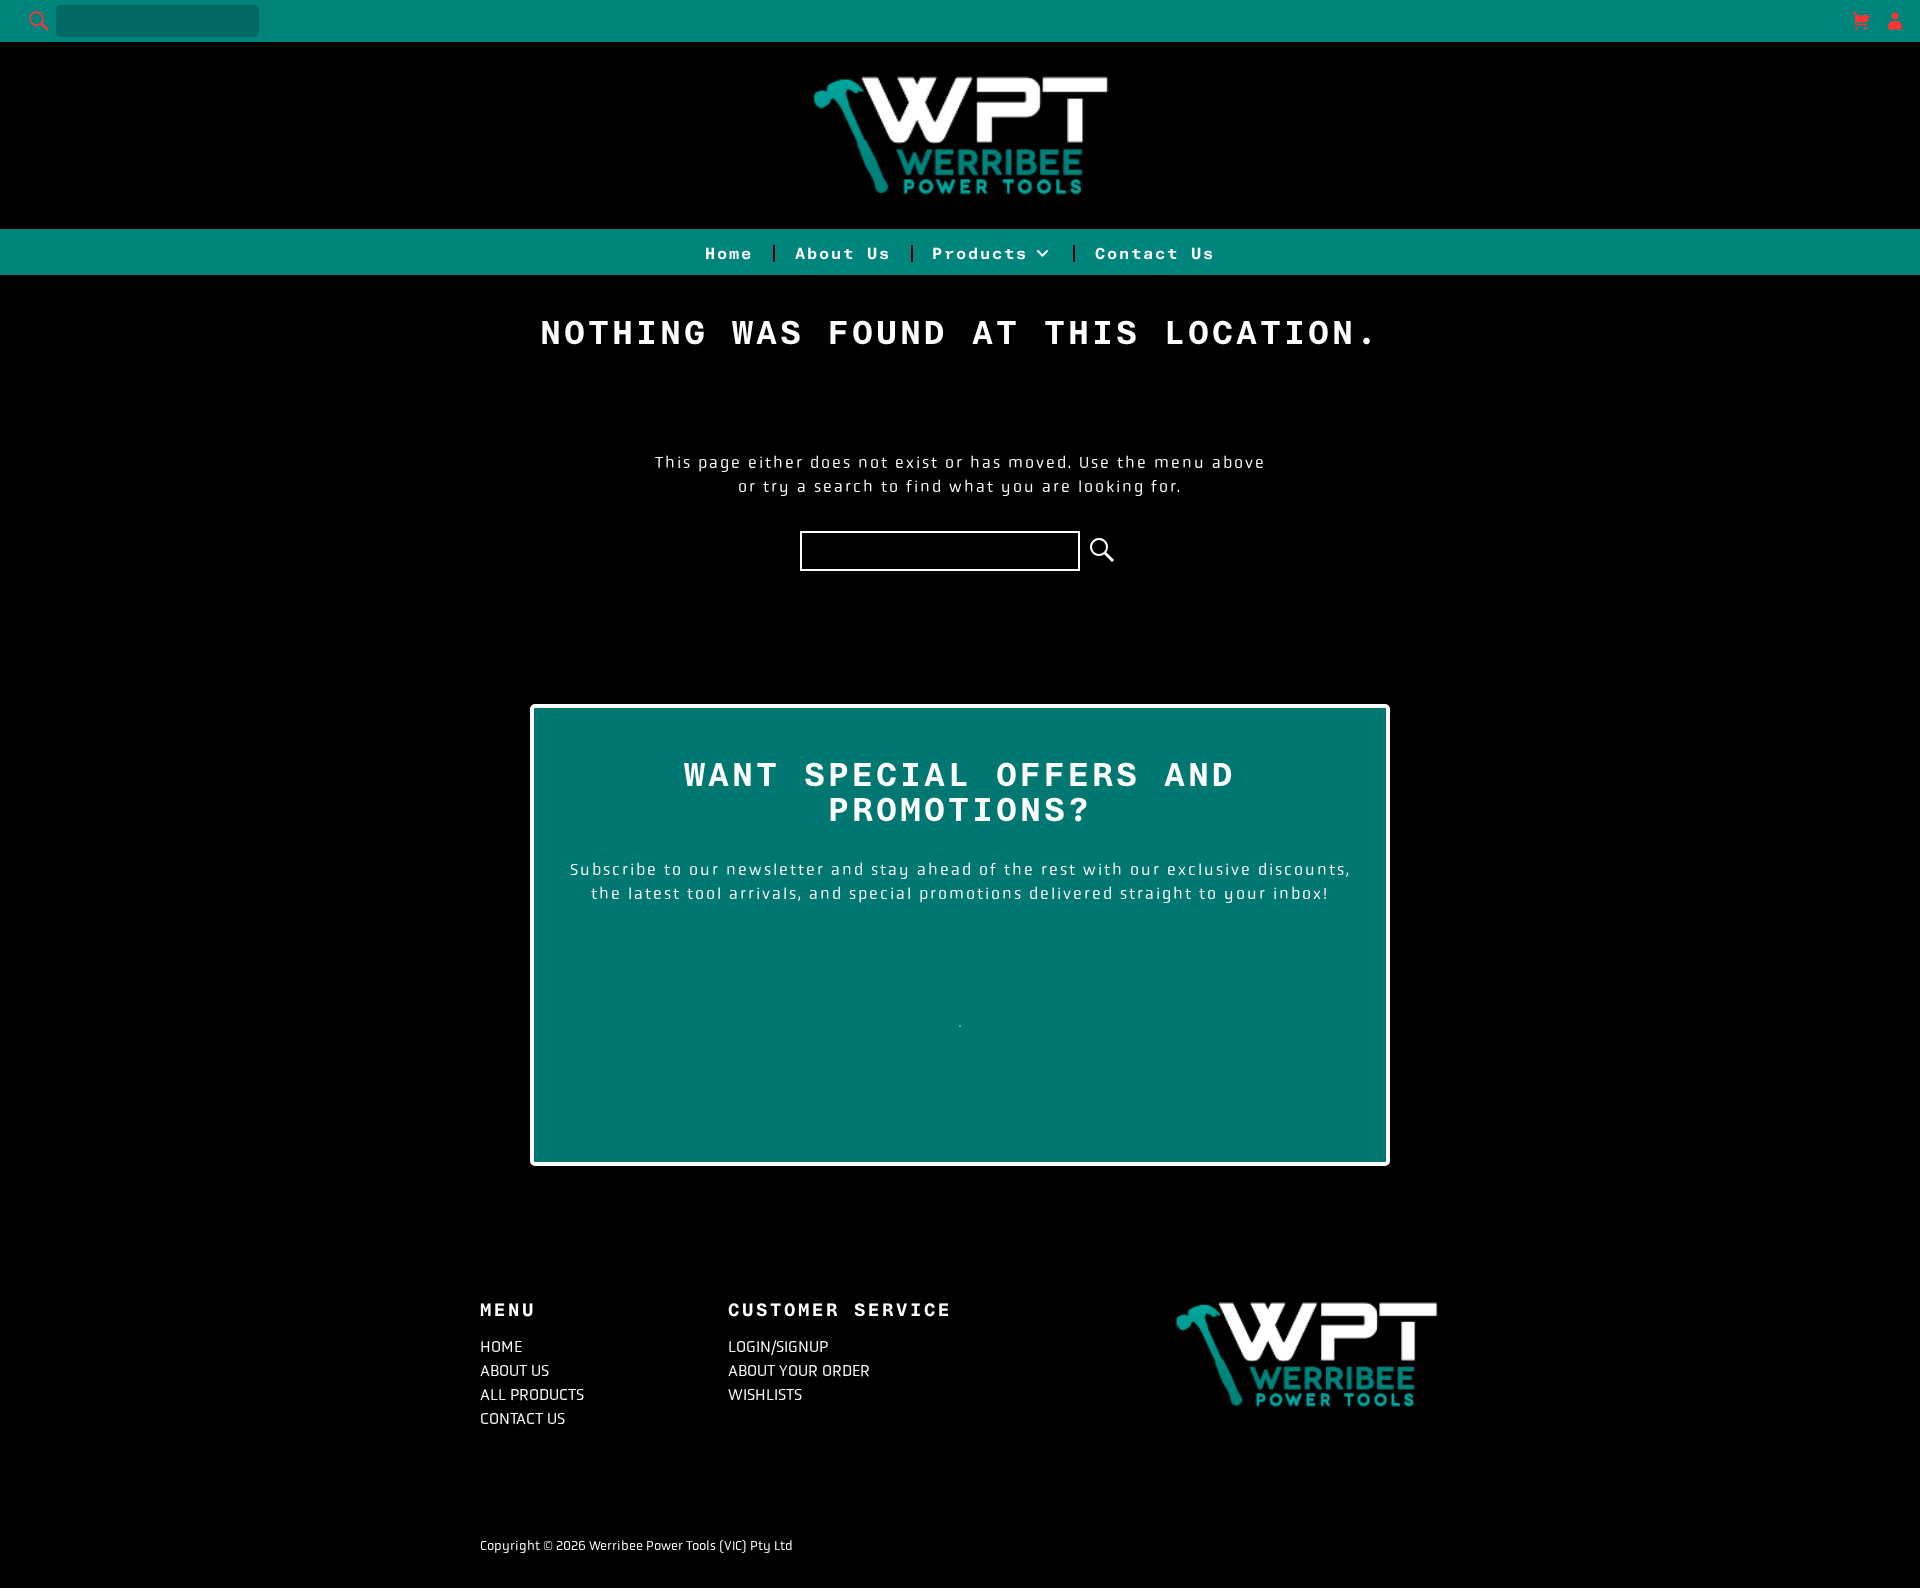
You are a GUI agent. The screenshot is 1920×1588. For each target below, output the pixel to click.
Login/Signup (778, 1346)
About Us (843, 253)
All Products (532, 1394)
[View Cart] (1861, 21)
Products (980, 253)
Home (729, 253)
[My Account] (1895, 21)
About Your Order (799, 1370)
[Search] (40, 21)
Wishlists (765, 1394)
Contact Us (1155, 253)
